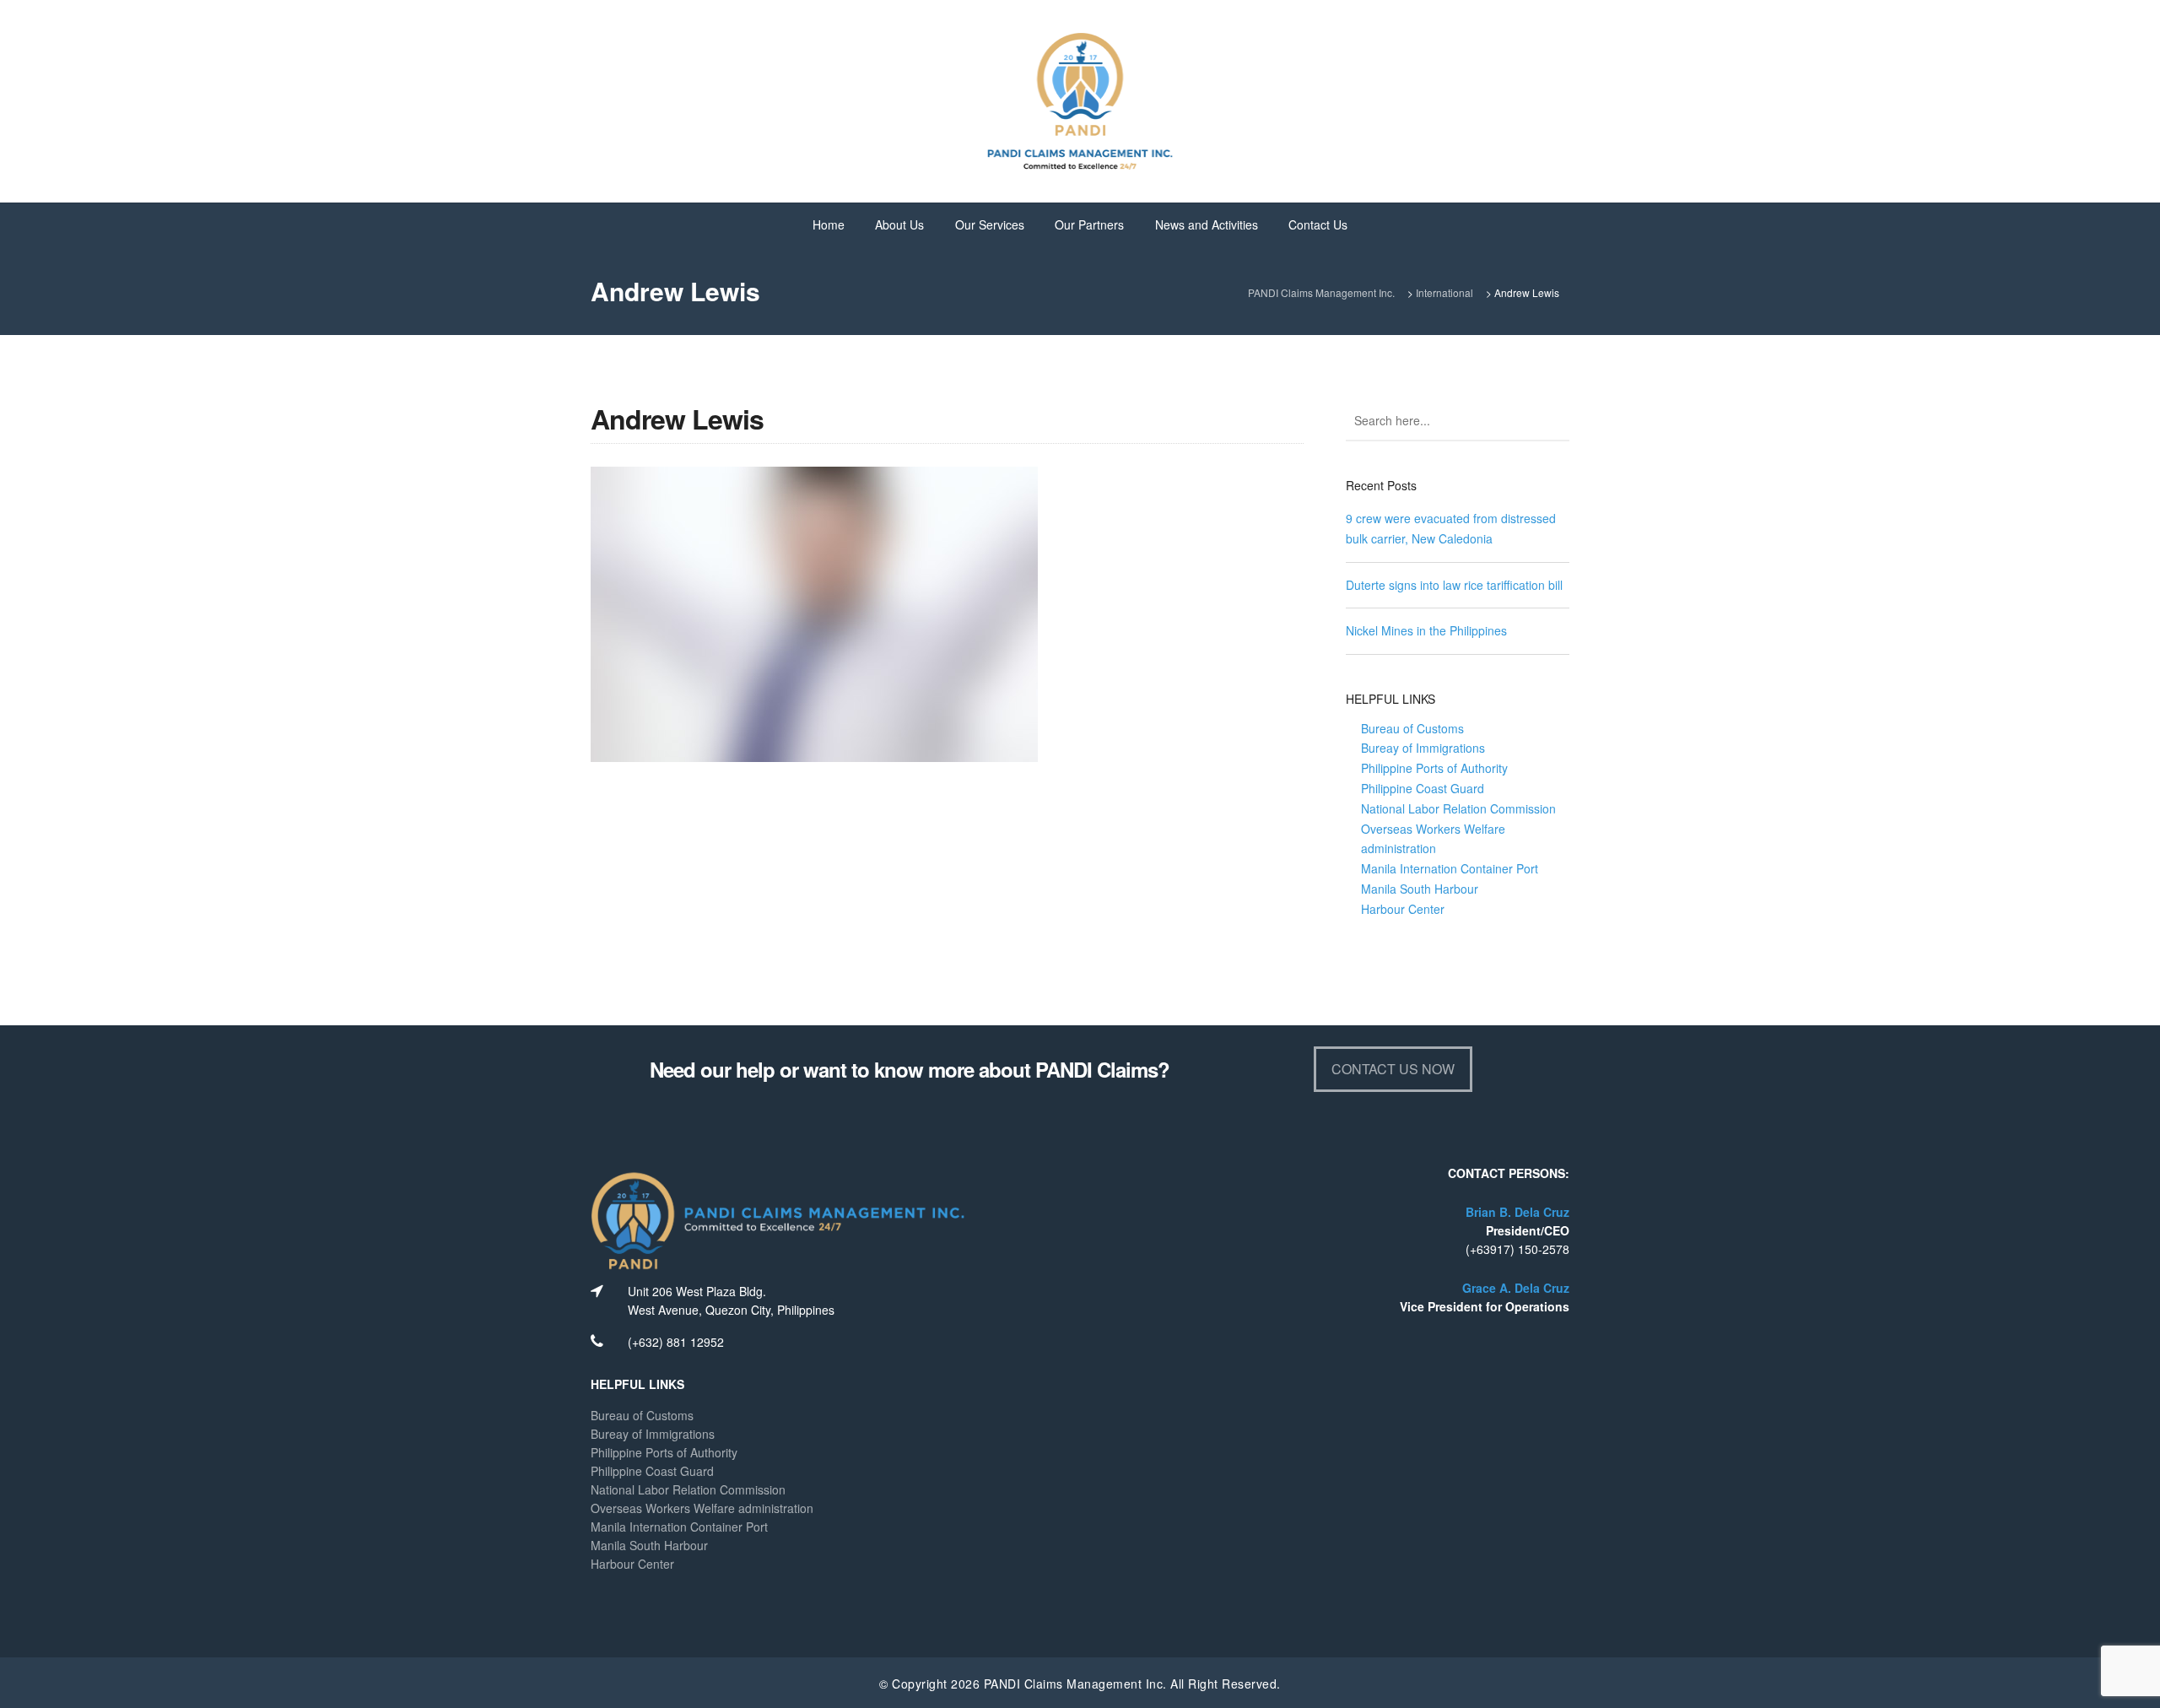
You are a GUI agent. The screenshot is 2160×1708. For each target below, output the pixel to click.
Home (829, 224)
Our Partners (1089, 224)
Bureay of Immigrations (1423, 748)
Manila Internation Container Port (1450, 868)
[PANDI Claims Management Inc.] (1080, 100)
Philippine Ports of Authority (1434, 768)
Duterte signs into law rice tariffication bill (1454, 585)
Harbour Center (1403, 909)
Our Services (990, 224)
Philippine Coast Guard (1423, 788)
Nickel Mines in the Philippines (1426, 630)
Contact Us (1318, 224)
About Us (899, 224)
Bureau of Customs (1412, 728)
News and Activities (1207, 224)
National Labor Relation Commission (1458, 808)
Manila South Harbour (1420, 889)
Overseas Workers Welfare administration (702, 1508)
